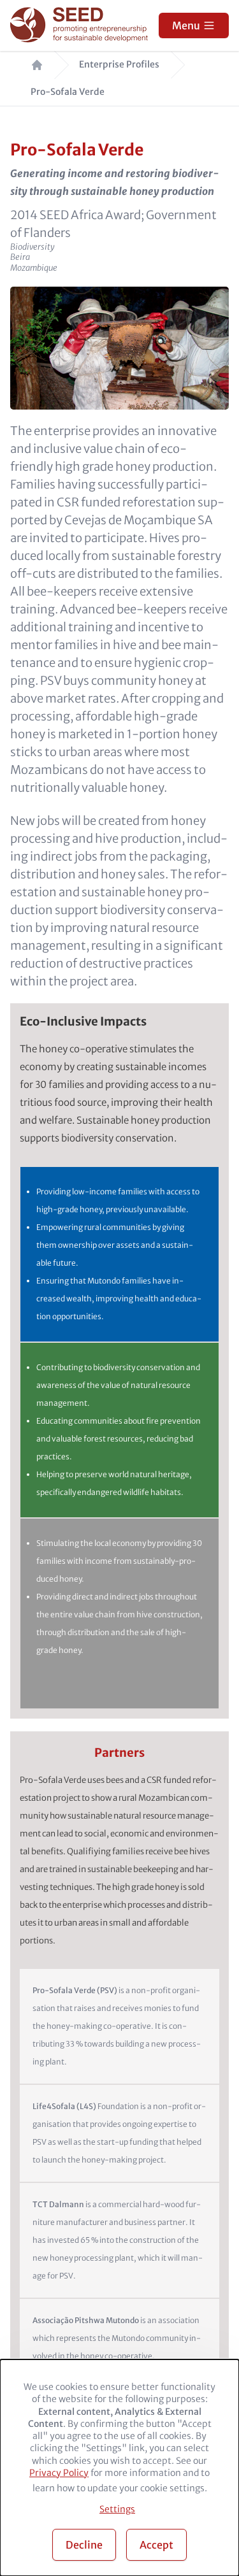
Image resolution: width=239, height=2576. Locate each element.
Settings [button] (117, 2509)
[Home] (81, 26)
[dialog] (119, 2468)
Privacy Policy (59, 2473)
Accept (156, 2545)
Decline (84, 2545)
